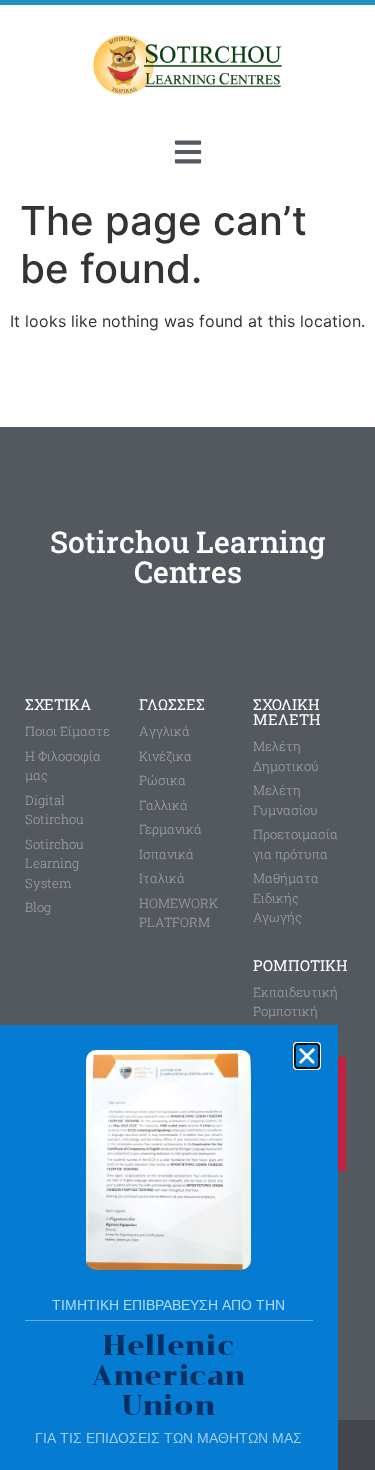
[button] (307, 1056)
